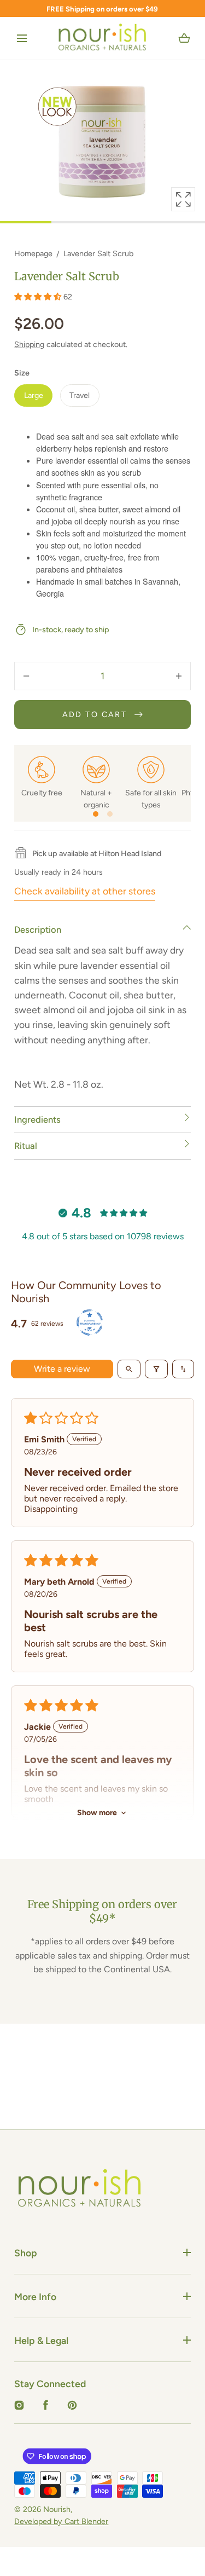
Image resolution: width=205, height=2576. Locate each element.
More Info (35, 2297)
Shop (26, 2253)
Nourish (57, 2509)
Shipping (29, 344)
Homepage (33, 253)
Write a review (62, 1369)
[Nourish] (102, 38)
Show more (97, 1813)
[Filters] (156, 1369)
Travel (80, 395)
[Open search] (129, 1369)
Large (34, 395)
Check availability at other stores (85, 891)
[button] (22, 39)
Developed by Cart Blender (61, 2521)
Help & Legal (41, 2340)
